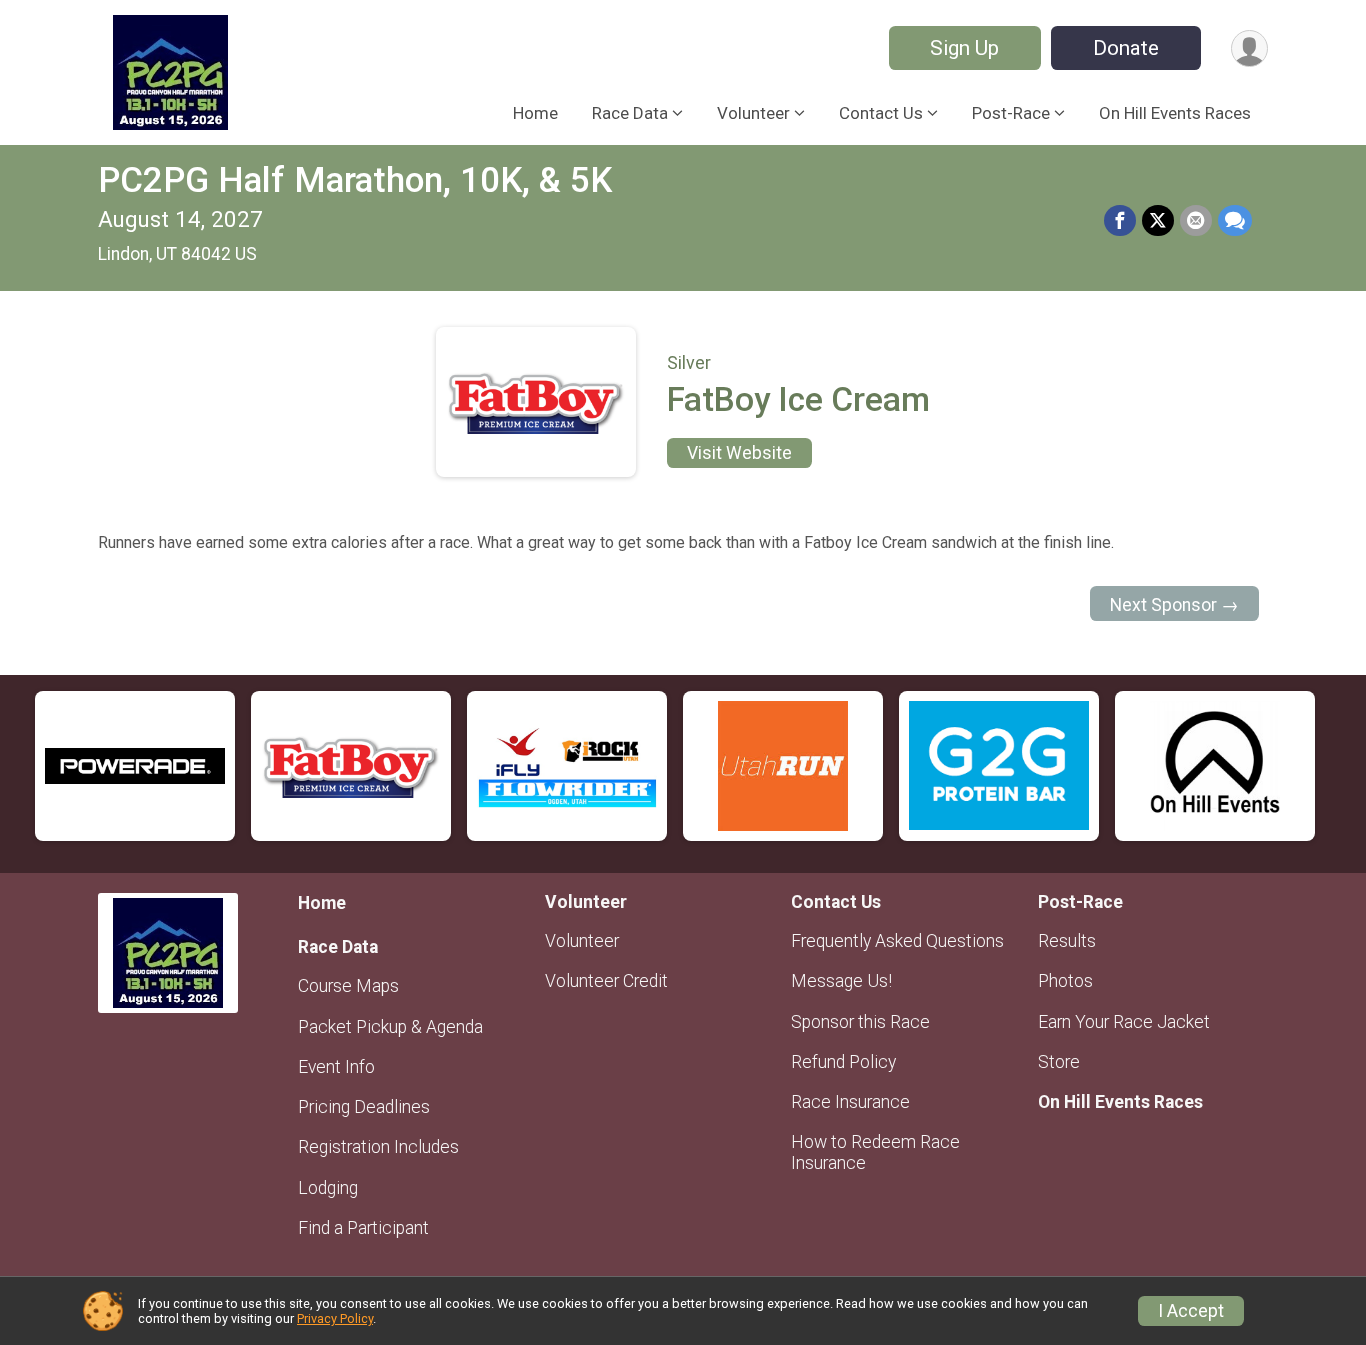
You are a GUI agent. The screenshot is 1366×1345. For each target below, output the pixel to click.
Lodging (328, 1188)
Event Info (336, 1067)
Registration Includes (378, 1147)
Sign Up (964, 48)
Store (1059, 1062)
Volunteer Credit (606, 981)
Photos (1065, 981)
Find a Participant (363, 1228)
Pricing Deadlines (364, 1107)
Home (535, 113)
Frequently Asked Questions (897, 941)
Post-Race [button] (1011, 113)
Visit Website (739, 453)
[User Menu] (1249, 48)
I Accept (1191, 1311)
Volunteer (582, 941)
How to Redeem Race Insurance (875, 1152)
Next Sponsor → (1174, 605)
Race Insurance (850, 1102)
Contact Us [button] (881, 113)
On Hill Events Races (1175, 113)
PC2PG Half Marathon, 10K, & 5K (355, 180)
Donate (1126, 48)
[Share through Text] (1235, 221)
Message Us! (841, 981)
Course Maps (348, 986)
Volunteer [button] (753, 113)
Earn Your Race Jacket (1124, 1022)
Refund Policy (843, 1062)
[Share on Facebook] (1120, 221)
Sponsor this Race (860, 1022)
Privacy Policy (335, 1318)
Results (1067, 941)
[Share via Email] (1196, 221)
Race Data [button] (630, 113)
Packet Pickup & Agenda (390, 1027)
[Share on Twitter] (1158, 221)
